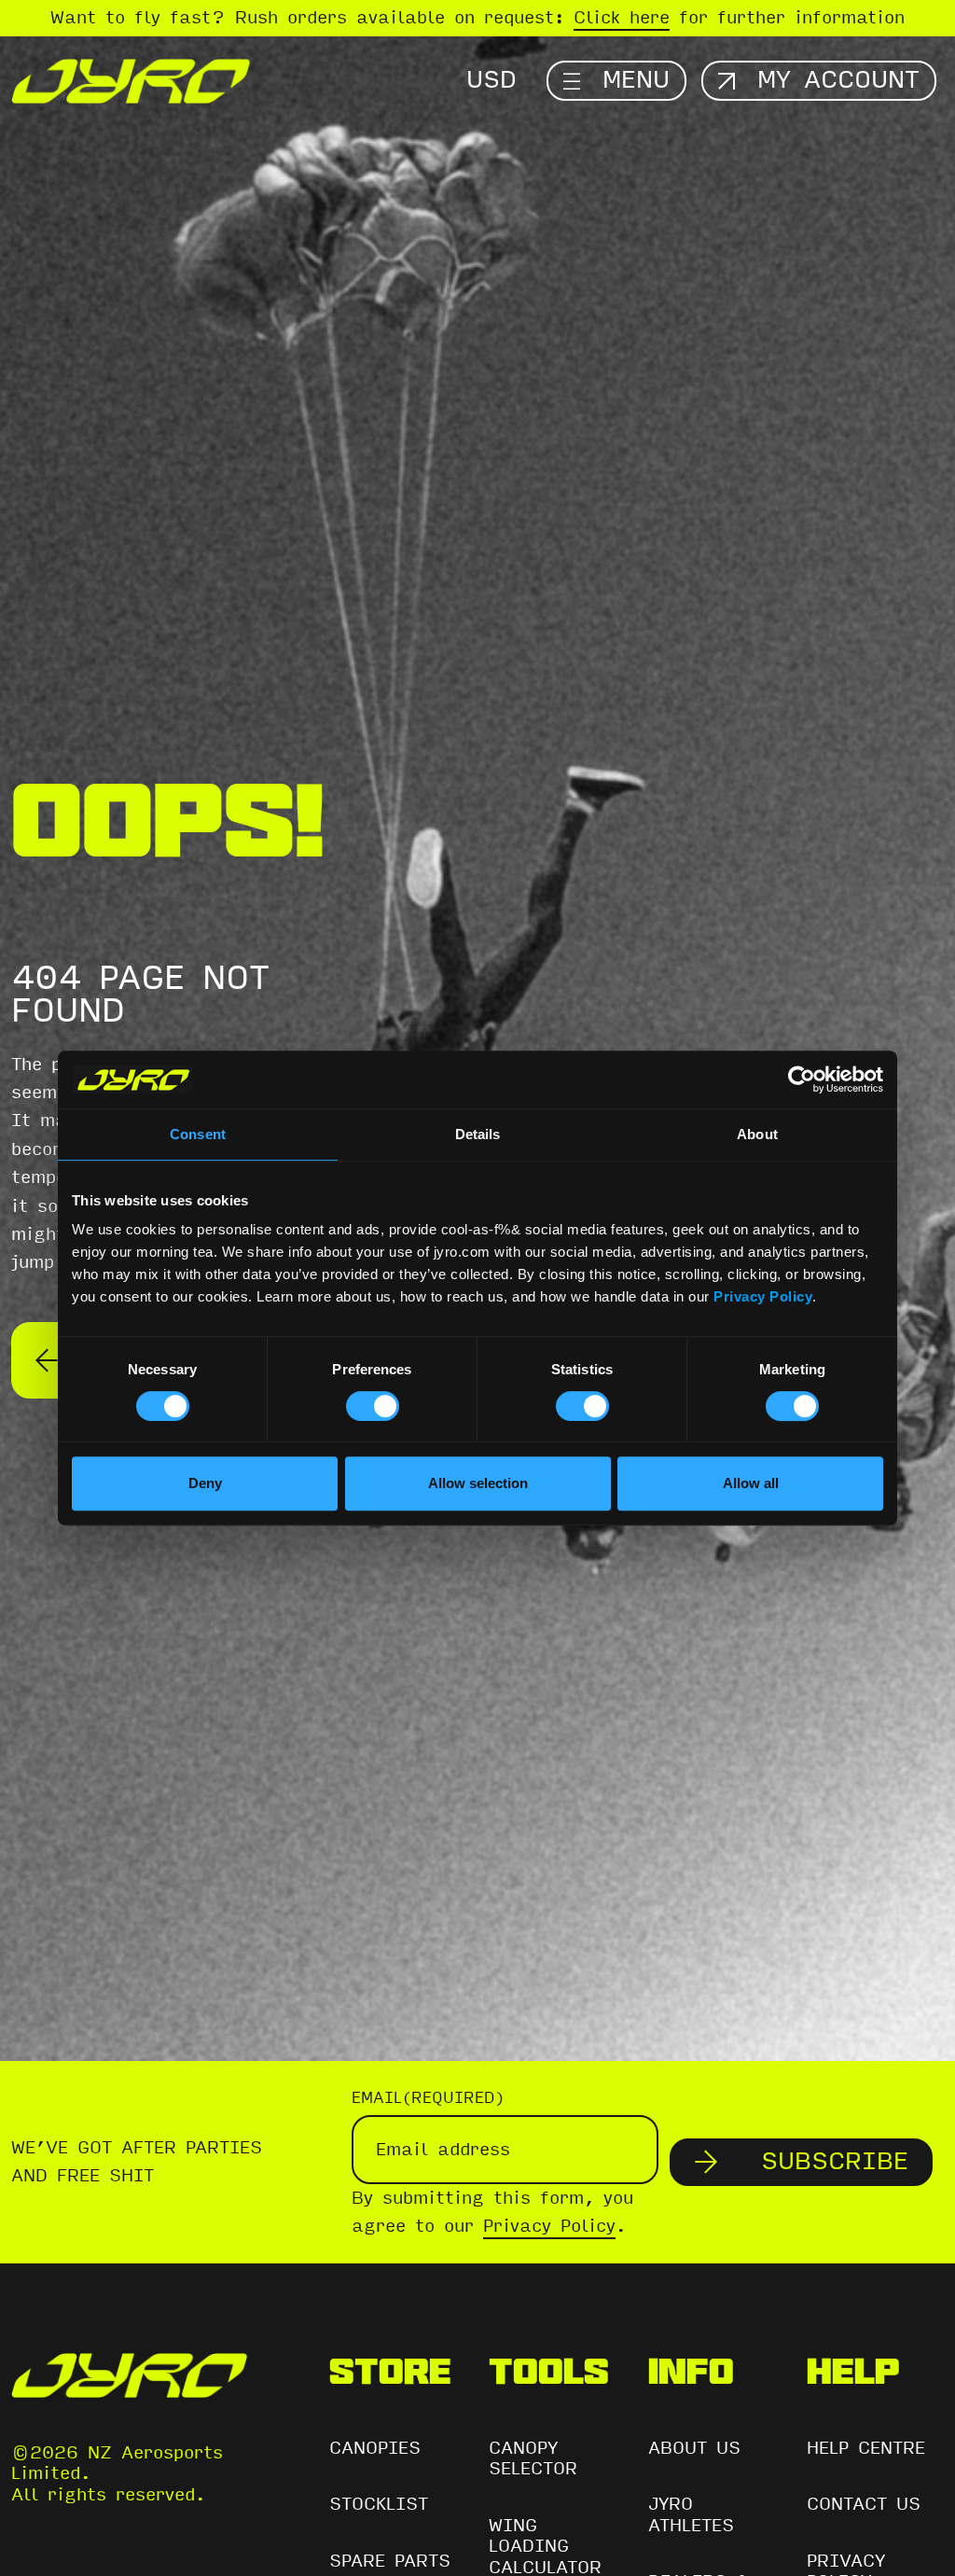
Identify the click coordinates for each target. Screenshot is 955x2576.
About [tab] (757, 1134)
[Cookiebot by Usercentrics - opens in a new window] (802, 1079)
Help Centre (866, 2448)
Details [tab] (478, 1134)
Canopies (375, 2448)
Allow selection (478, 1483)
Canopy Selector (533, 2459)
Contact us (864, 2504)
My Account (838, 80)
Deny (205, 1483)
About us (694, 2448)
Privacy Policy (763, 1296)
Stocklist (379, 2504)
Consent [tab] (198, 1134)
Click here (622, 18)
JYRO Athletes (691, 2515)
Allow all (751, 1483)
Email (428, 2098)
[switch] (373, 1406)
